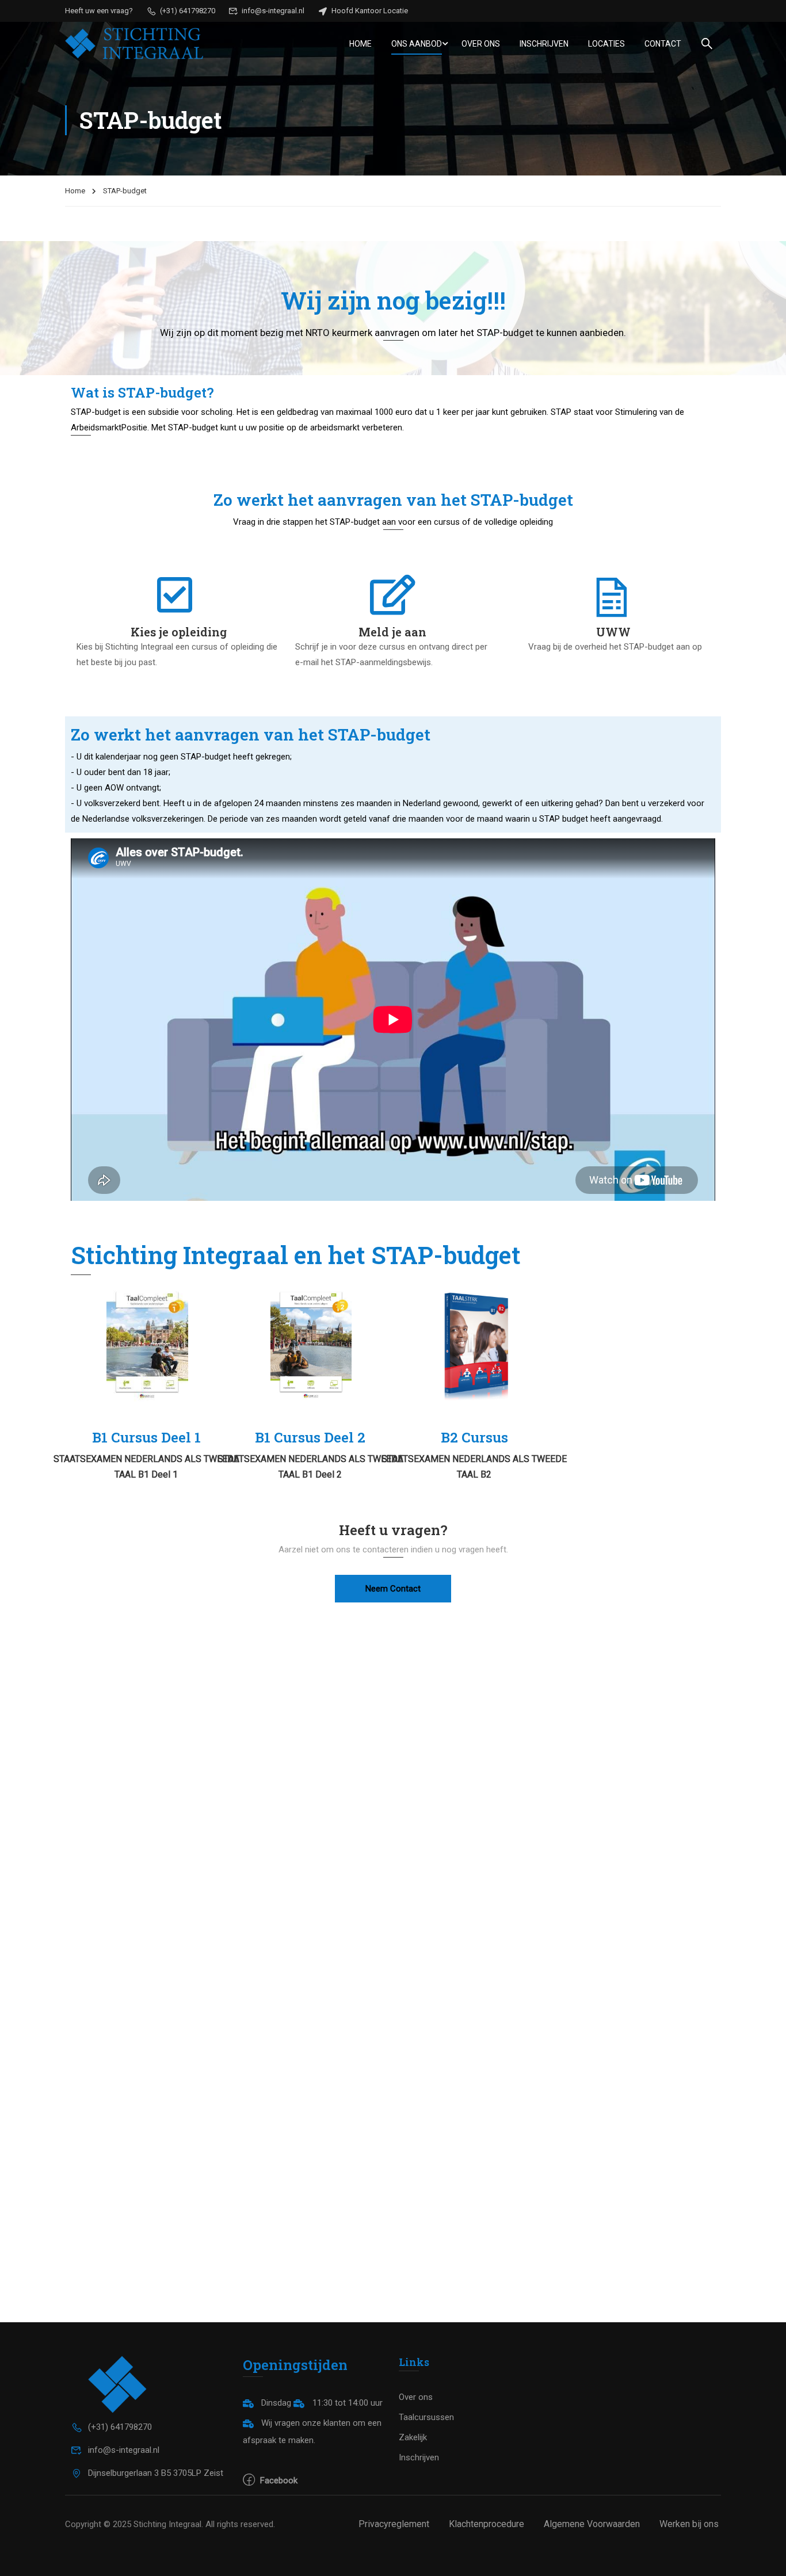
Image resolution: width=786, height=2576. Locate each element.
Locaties (606, 44)
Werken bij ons (689, 2524)
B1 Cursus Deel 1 (146, 1437)
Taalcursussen (426, 2417)
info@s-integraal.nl (272, 11)
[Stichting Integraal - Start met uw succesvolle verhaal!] (134, 43)
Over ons (481, 44)
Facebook (278, 2480)
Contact (663, 44)
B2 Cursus (474, 1437)
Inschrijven (544, 44)
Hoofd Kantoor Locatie (369, 11)
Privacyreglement (394, 2524)
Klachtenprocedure (487, 2524)
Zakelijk (413, 2437)
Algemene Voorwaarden (592, 2524)
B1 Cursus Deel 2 (310, 1437)
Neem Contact (393, 1589)
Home (360, 44)
